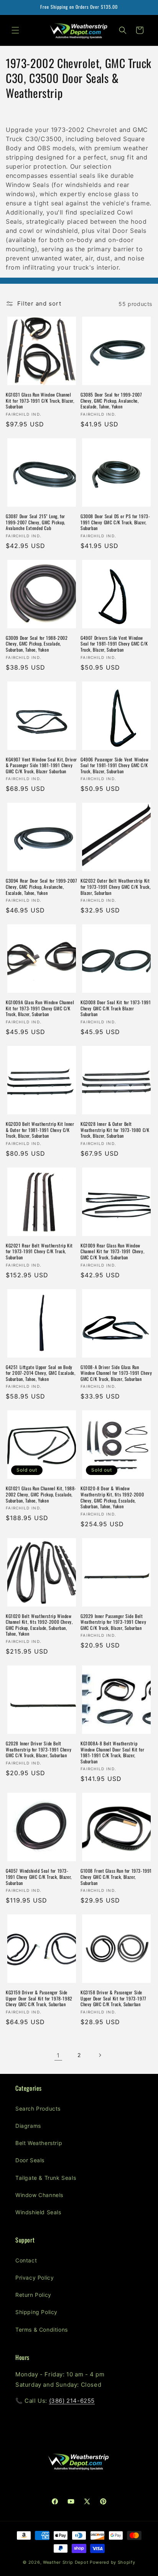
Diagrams (28, 2126)
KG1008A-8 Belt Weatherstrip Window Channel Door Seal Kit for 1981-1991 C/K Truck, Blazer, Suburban (112, 1752)
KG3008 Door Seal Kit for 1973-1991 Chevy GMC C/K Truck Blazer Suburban (116, 1008)
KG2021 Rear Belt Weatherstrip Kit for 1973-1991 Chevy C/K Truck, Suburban (39, 1251)
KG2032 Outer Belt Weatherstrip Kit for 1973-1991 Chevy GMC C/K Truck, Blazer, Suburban (115, 887)
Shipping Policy (36, 2312)
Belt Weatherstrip (39, 2143)
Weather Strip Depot (66, 2562)
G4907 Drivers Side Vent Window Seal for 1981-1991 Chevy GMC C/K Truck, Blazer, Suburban (114, 644)
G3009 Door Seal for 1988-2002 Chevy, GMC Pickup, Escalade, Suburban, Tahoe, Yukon (37, 644)
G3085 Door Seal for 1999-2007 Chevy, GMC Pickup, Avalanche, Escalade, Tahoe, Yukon (111, 401)
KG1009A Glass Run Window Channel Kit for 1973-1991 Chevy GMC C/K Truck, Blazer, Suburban (40, 1008)
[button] (15, 30)
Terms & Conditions (42, 2330)
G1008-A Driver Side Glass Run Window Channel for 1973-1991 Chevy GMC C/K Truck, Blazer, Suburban (116, 1373)
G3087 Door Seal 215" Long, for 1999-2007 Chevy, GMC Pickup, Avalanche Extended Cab (35, 522)
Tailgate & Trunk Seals (46, 2178)
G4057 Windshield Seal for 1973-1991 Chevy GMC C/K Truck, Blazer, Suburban (39, 1877)
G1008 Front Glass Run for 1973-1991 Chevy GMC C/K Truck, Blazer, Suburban (116, 1877)
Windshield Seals (38, 2212)
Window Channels (39, 2195)
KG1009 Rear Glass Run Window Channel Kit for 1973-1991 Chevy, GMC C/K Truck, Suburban (112, 1251)
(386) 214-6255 (72, 2401)
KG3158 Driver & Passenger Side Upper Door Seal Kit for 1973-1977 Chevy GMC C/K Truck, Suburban (114, 1998)
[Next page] (100, 2055)
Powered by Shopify (113, 2562)
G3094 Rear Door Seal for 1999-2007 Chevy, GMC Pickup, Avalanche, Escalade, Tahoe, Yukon (41, 887)
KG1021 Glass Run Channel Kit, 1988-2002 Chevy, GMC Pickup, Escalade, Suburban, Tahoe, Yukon (41, 1494)
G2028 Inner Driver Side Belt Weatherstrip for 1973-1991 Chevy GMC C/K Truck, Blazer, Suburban (39, 1749)
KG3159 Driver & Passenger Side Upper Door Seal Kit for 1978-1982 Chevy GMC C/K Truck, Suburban (39, 1998)
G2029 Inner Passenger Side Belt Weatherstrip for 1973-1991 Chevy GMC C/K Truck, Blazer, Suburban (113, 1622)
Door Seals (30, 2160)
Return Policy (33, 2295)
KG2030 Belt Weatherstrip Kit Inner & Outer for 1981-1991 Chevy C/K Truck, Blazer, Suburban (40, 1130)
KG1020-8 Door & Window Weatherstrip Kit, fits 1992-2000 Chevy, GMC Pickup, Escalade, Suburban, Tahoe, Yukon (112, 1497)
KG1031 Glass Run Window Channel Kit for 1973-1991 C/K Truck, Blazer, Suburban (40, 401)
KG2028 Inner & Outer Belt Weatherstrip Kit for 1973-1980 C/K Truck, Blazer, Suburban (115, 1130)
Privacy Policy (35, 2278)
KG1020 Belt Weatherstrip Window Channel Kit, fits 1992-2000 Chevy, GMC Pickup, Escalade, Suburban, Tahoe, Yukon (39, 1625)
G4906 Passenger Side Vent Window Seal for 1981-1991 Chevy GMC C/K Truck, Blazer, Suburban (114, 765)
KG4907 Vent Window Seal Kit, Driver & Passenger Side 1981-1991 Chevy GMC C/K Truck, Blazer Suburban (41, 765)
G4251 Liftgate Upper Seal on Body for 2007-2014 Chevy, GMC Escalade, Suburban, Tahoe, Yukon (40, 1373)
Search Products (38, 2108)
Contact (26, 2260)
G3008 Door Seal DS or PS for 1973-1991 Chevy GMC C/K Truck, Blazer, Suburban (115, 522)
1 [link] (58, 2055)
